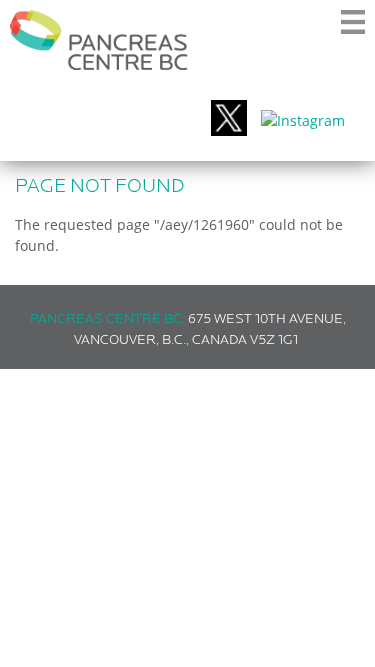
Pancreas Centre (99, 40)
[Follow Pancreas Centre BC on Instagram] (303, 120)
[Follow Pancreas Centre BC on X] (229, 120)
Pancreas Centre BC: (107, 319)
